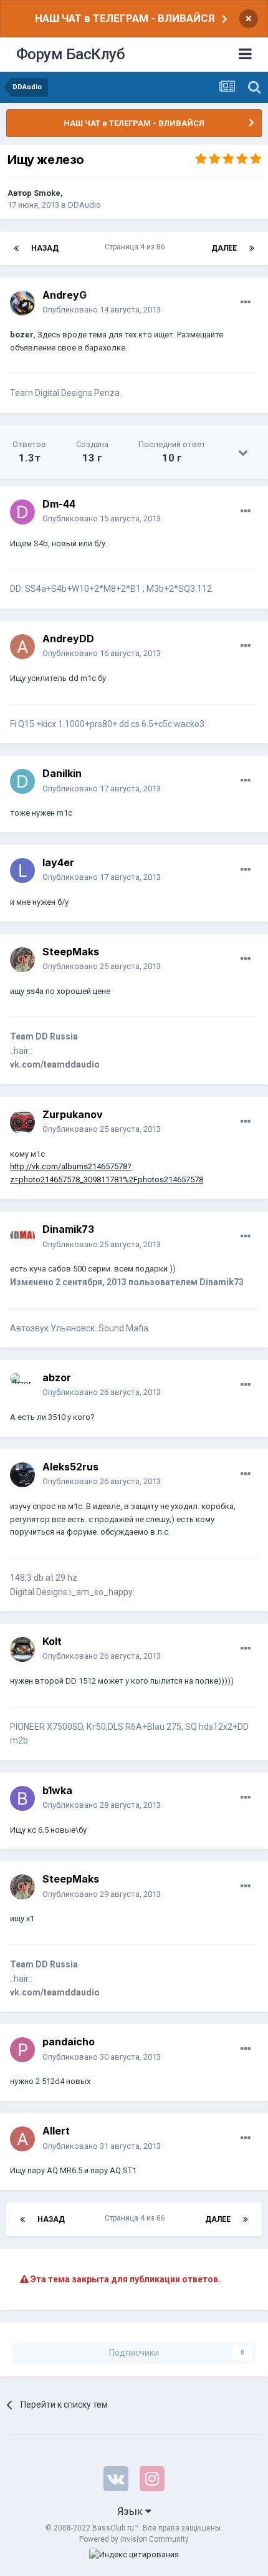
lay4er (58, 862)
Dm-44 (59, 504)
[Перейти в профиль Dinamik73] (22, 1237)
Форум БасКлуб (71, 54)
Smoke (47, 193)
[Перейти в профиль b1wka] (22, 1798)
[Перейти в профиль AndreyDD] (22, 647)
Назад (45, 248)
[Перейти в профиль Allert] (22, 2139)
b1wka (57, 1790)
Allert (56, 2131)
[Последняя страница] (252, 248)
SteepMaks (71, 952)
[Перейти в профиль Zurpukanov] (22, 1122)
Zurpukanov (73, 1114)
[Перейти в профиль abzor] (22, 1386)
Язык (131, 2511)
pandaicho (69, 2042)
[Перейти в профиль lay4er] (22, 871)
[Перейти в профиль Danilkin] (22, 781)
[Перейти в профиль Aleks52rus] (22, 1475)
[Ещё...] (246, 302)
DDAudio (84, 205)
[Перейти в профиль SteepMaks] (22, 960)
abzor (57, 1377)
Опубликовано (102, 310)
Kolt (52, 1641)
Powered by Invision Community (134, 2539)
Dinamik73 (68, 1229)
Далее (224, 248)
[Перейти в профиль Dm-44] (22, 512)
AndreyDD (68, 639)
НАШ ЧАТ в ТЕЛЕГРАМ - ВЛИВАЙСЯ (125, 18)
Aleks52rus (70, 1467)
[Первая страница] (16, 248)
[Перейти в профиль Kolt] (22, 1649)
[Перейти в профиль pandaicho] (22, 2050)
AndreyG (65, 295)
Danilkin (62, 773)
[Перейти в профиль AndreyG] (22, 303)
